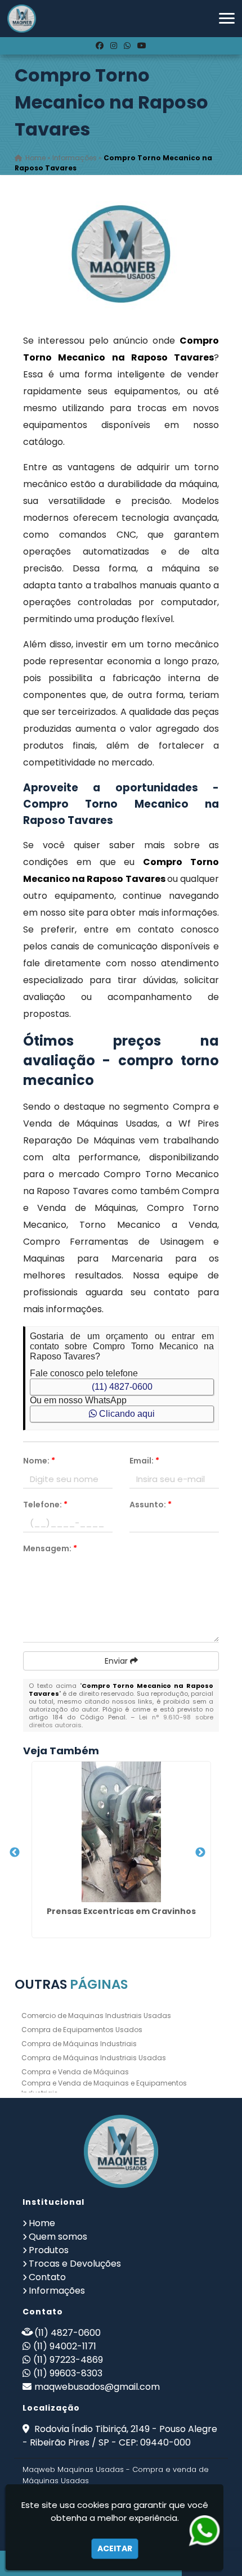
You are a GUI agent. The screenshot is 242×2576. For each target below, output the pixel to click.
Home (42, 2223)
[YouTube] (142, 46)
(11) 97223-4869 (68, 2360)
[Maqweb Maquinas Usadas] (121, 2151)
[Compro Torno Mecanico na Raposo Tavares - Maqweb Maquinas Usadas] (22, 19)
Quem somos (58, 2237)
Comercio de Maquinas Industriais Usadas (96, 2016)
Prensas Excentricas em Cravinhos (121, 1911)
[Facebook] (100, 46)
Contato (47, 2277)
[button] (227, 18)
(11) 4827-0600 (122, 1387)
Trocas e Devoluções (75, 2264)
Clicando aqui (126, 1414)
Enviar (117, 1661)
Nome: (39, 1461)
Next (200, 1853)
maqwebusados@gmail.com (97, 2387)
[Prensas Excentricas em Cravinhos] (121, 1832)
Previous (15, 1853)
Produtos (49, 2250)
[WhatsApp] (127, 46)
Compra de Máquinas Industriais (79, 2044)
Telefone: (45, 1505)
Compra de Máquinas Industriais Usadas (94, 2058)
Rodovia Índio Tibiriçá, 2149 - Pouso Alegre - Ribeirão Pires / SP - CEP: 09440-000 (120, 2436)
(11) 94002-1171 (65, 2346)
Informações (57, 2291)
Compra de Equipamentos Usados (82, 2030)
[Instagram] (114, 46)
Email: (144, 1461)
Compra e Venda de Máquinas (75, 2072)
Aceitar (115, 2548)
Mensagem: (50, 1548)
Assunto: (151, 1505)
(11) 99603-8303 (68, 2373)
